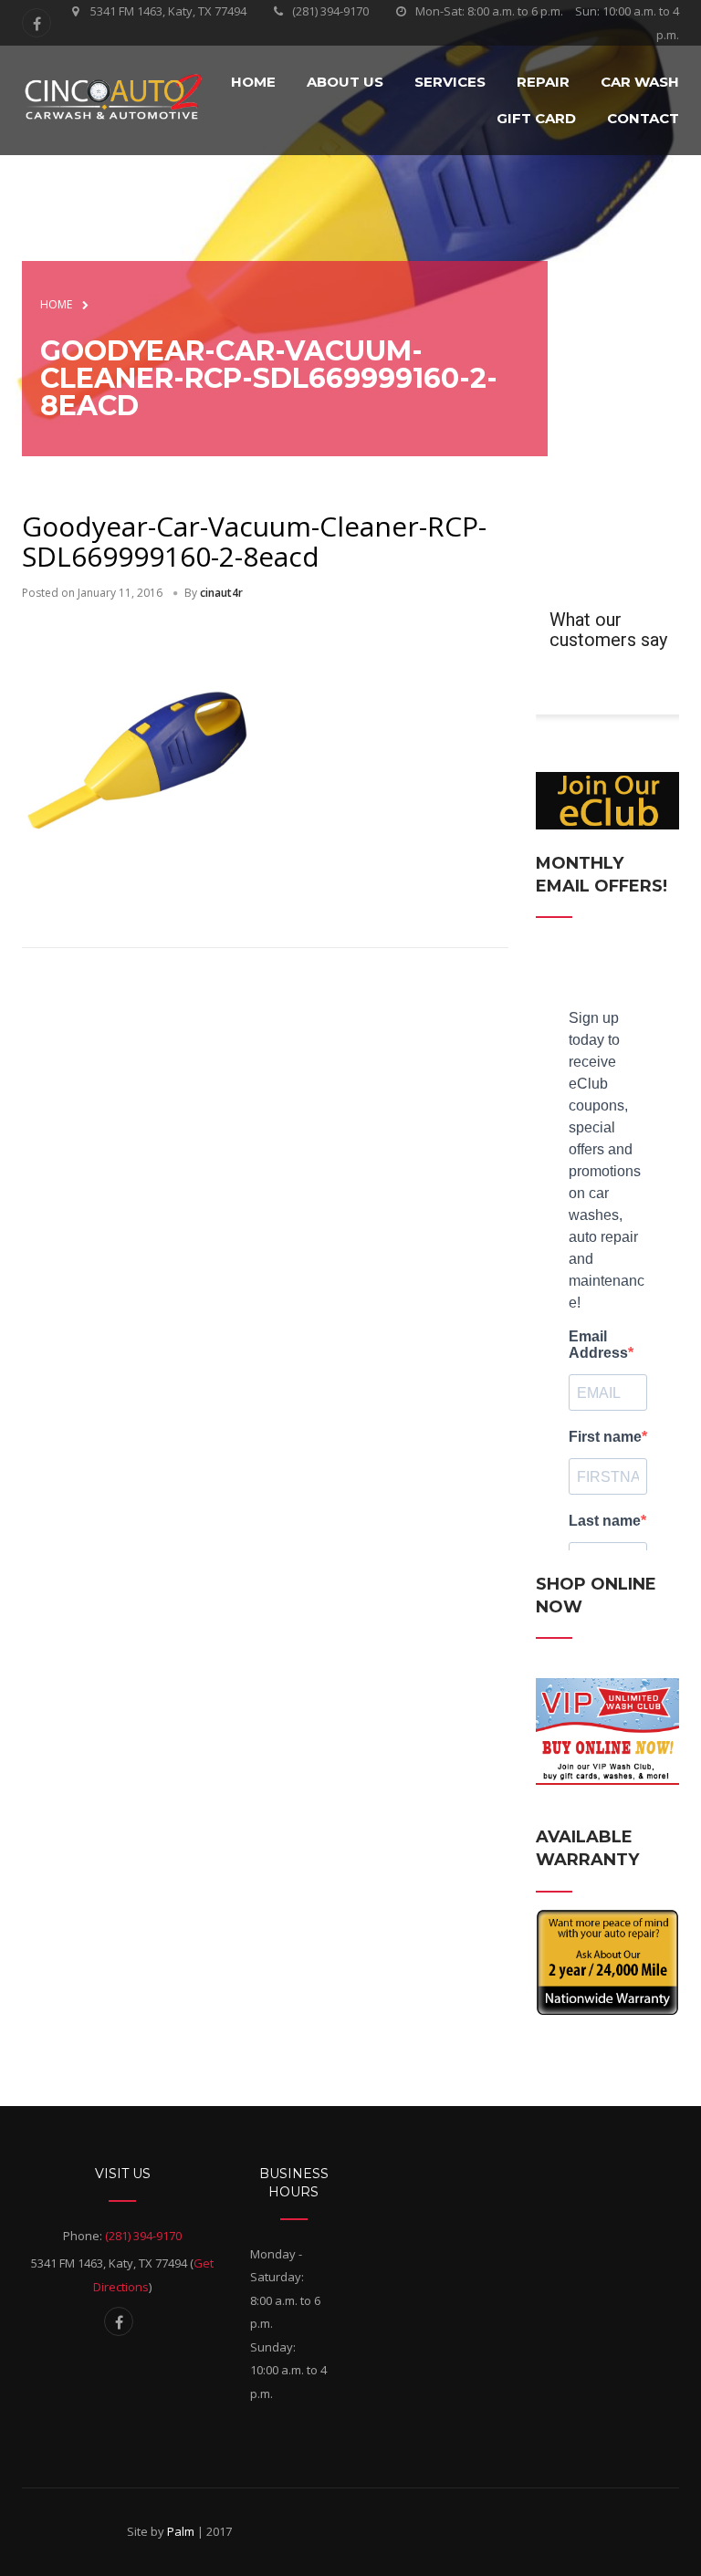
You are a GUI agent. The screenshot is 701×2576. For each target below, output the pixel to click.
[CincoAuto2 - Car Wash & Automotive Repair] (113, 98)
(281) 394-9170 (330, 11)
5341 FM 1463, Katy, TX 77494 (168, 11)
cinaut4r (221, 593)
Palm (181, 2531)
